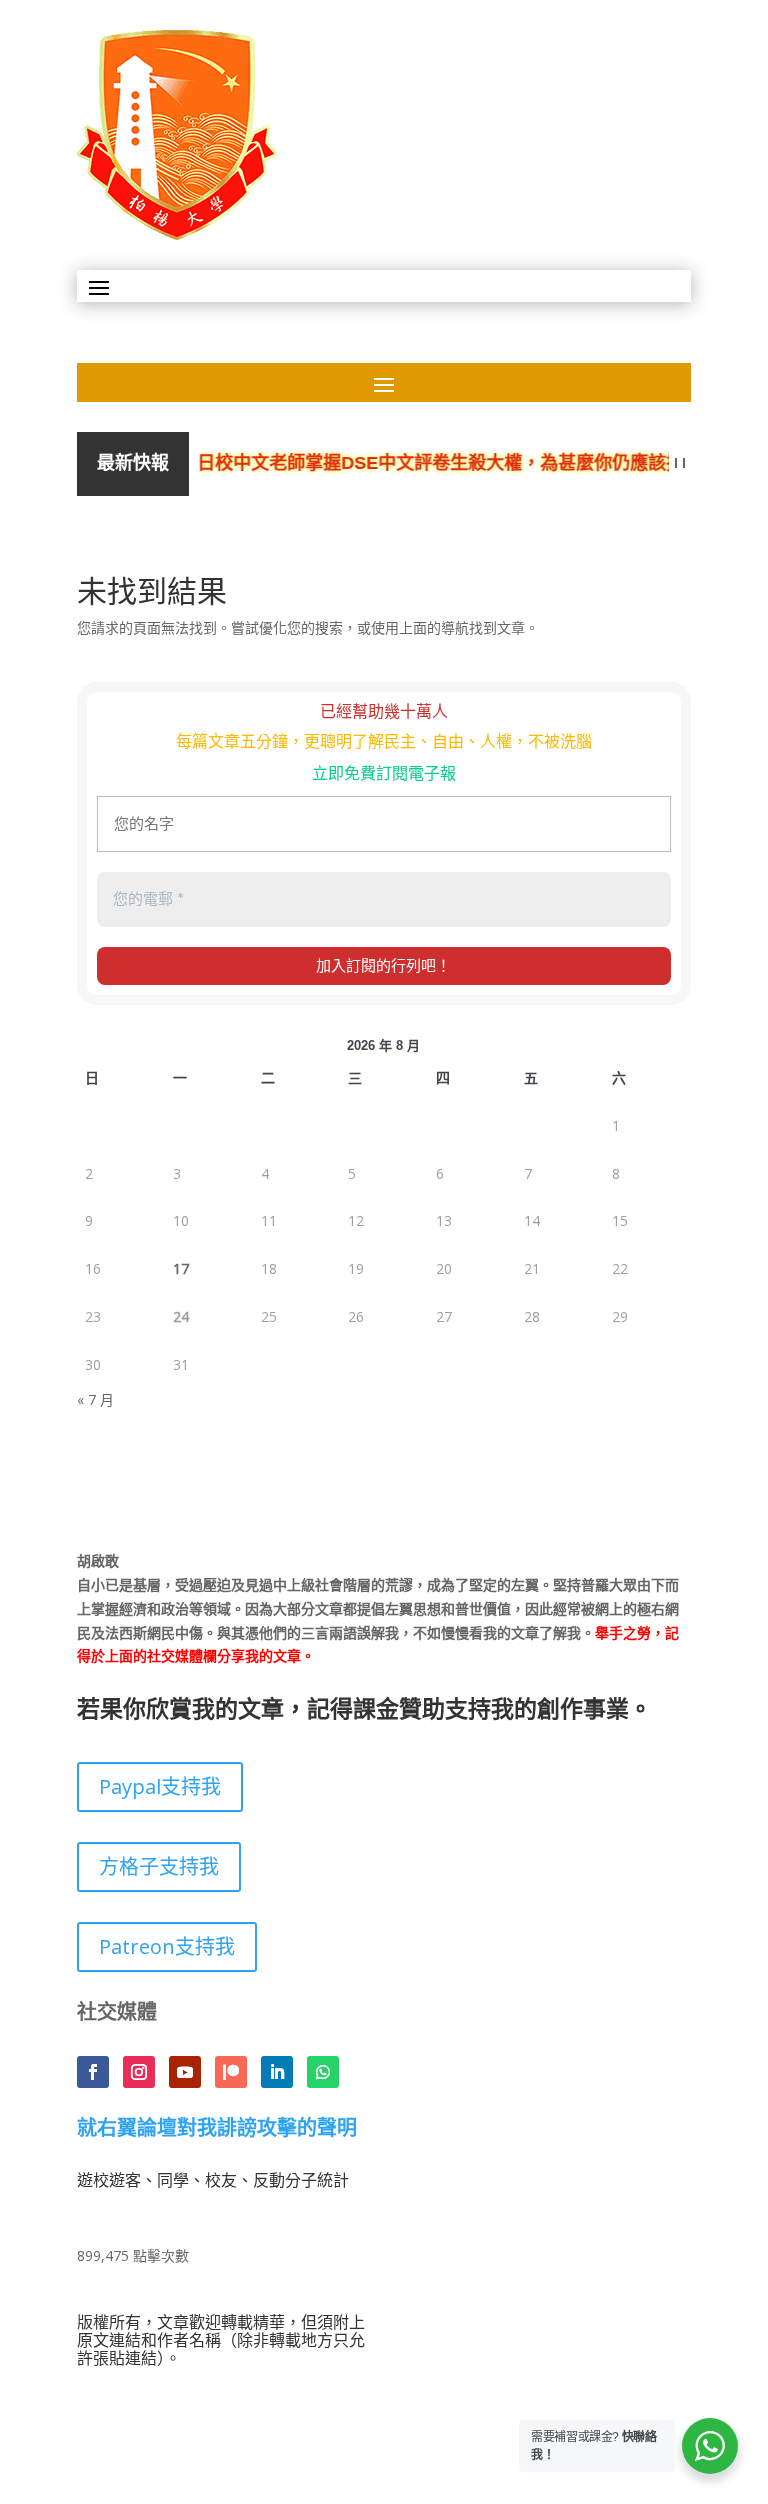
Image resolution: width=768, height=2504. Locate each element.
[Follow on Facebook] (93, 2072)
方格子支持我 (159, 1866)
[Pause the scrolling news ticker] (680, 463)
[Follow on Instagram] (139, 2072)
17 (181, 1268)
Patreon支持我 (167, 1946)
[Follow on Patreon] (231, 2072)
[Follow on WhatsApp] (323, 2072)
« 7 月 (95, 1399)
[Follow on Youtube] (185, 2072)
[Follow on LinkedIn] (277, 2072)
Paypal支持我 (160, 1786)
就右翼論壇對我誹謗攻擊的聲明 (217, 2129)
